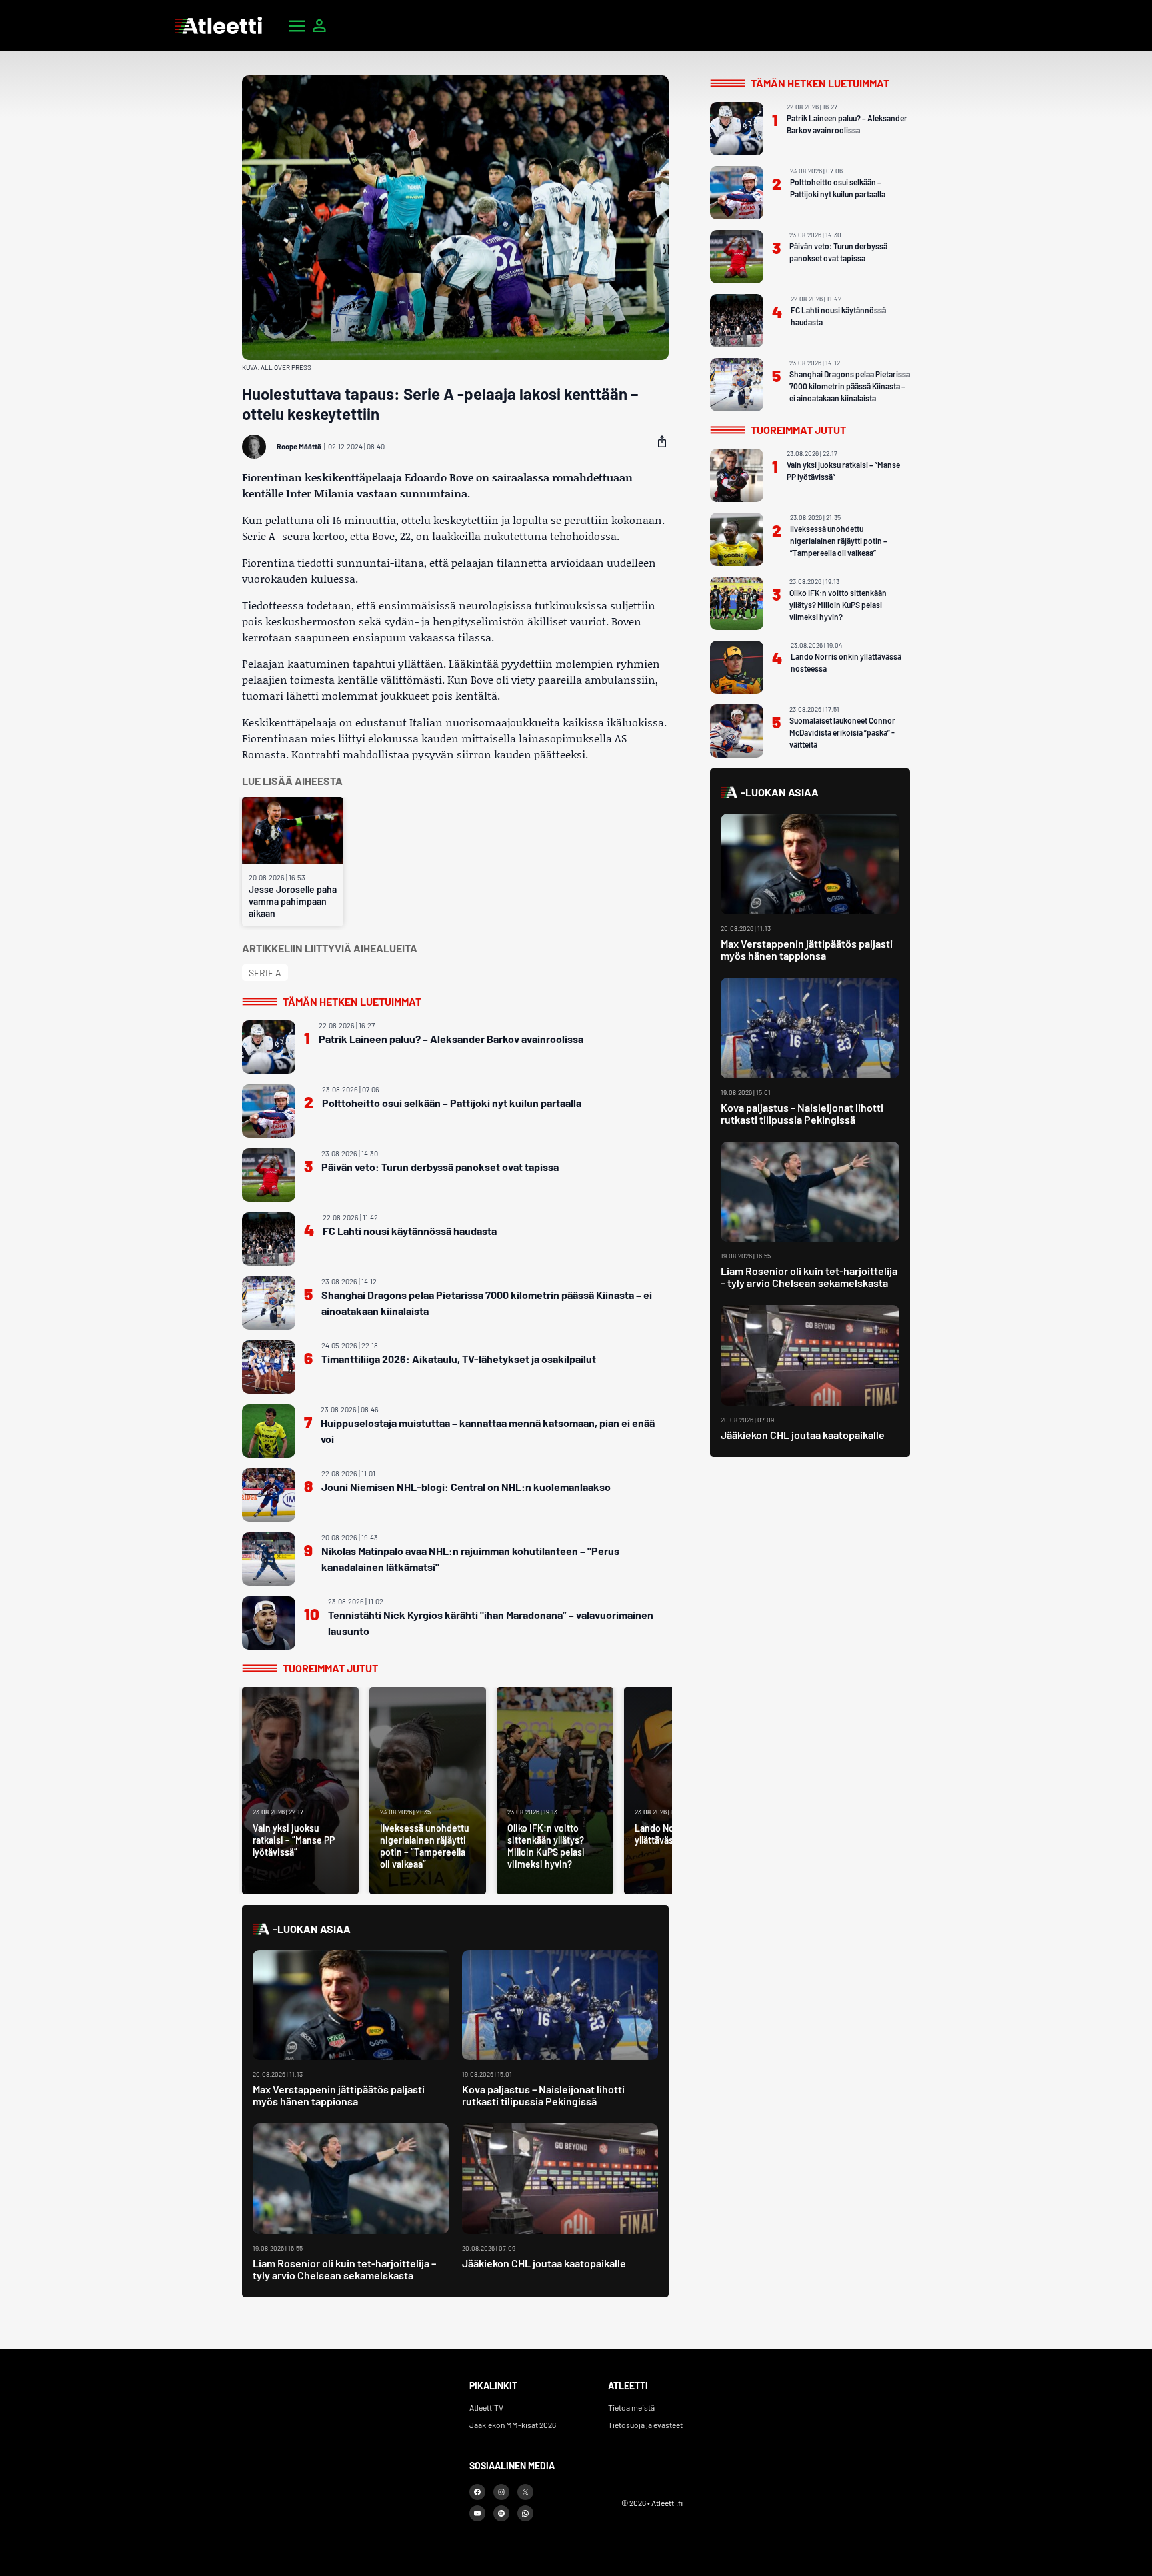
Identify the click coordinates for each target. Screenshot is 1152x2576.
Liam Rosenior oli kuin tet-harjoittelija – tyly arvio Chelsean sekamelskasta (344, 2269)
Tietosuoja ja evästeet (645, 2425)
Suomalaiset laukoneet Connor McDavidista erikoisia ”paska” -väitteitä (842, 732)
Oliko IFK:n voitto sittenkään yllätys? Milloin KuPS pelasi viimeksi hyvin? (838, 605)
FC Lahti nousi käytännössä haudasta (410, 1231)
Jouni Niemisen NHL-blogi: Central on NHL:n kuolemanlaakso (466, 1487)
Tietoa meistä (631, 2407)
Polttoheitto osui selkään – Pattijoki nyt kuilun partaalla (452, 1103)
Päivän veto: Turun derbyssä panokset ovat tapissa (440, 1167)
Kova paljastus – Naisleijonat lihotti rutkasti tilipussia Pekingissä (543, 2095)
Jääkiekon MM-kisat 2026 (513, 2425)
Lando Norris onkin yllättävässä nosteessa (846, 662)
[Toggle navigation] (297, 25)
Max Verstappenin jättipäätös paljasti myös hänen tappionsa (339, 2095)
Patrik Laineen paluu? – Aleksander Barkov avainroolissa (451, 1039)
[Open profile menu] (319, 25)
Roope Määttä (299, 446)
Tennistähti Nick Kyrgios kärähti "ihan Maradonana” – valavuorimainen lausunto (491, 1623)
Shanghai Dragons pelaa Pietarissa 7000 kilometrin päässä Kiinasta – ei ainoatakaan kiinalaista (487, 1303)
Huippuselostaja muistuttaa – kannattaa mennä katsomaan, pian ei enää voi (488, 1431)
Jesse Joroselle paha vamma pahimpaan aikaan (293, 901)
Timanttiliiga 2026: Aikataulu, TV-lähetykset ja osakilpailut (459, 1359)
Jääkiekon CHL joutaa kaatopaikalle (544, 2263)
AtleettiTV (486, 2407)
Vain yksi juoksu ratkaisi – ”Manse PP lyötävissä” (843, 471)
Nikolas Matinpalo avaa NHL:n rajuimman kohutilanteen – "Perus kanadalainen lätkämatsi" (470, 1559)
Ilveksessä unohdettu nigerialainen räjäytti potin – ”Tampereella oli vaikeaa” (839, 541)
